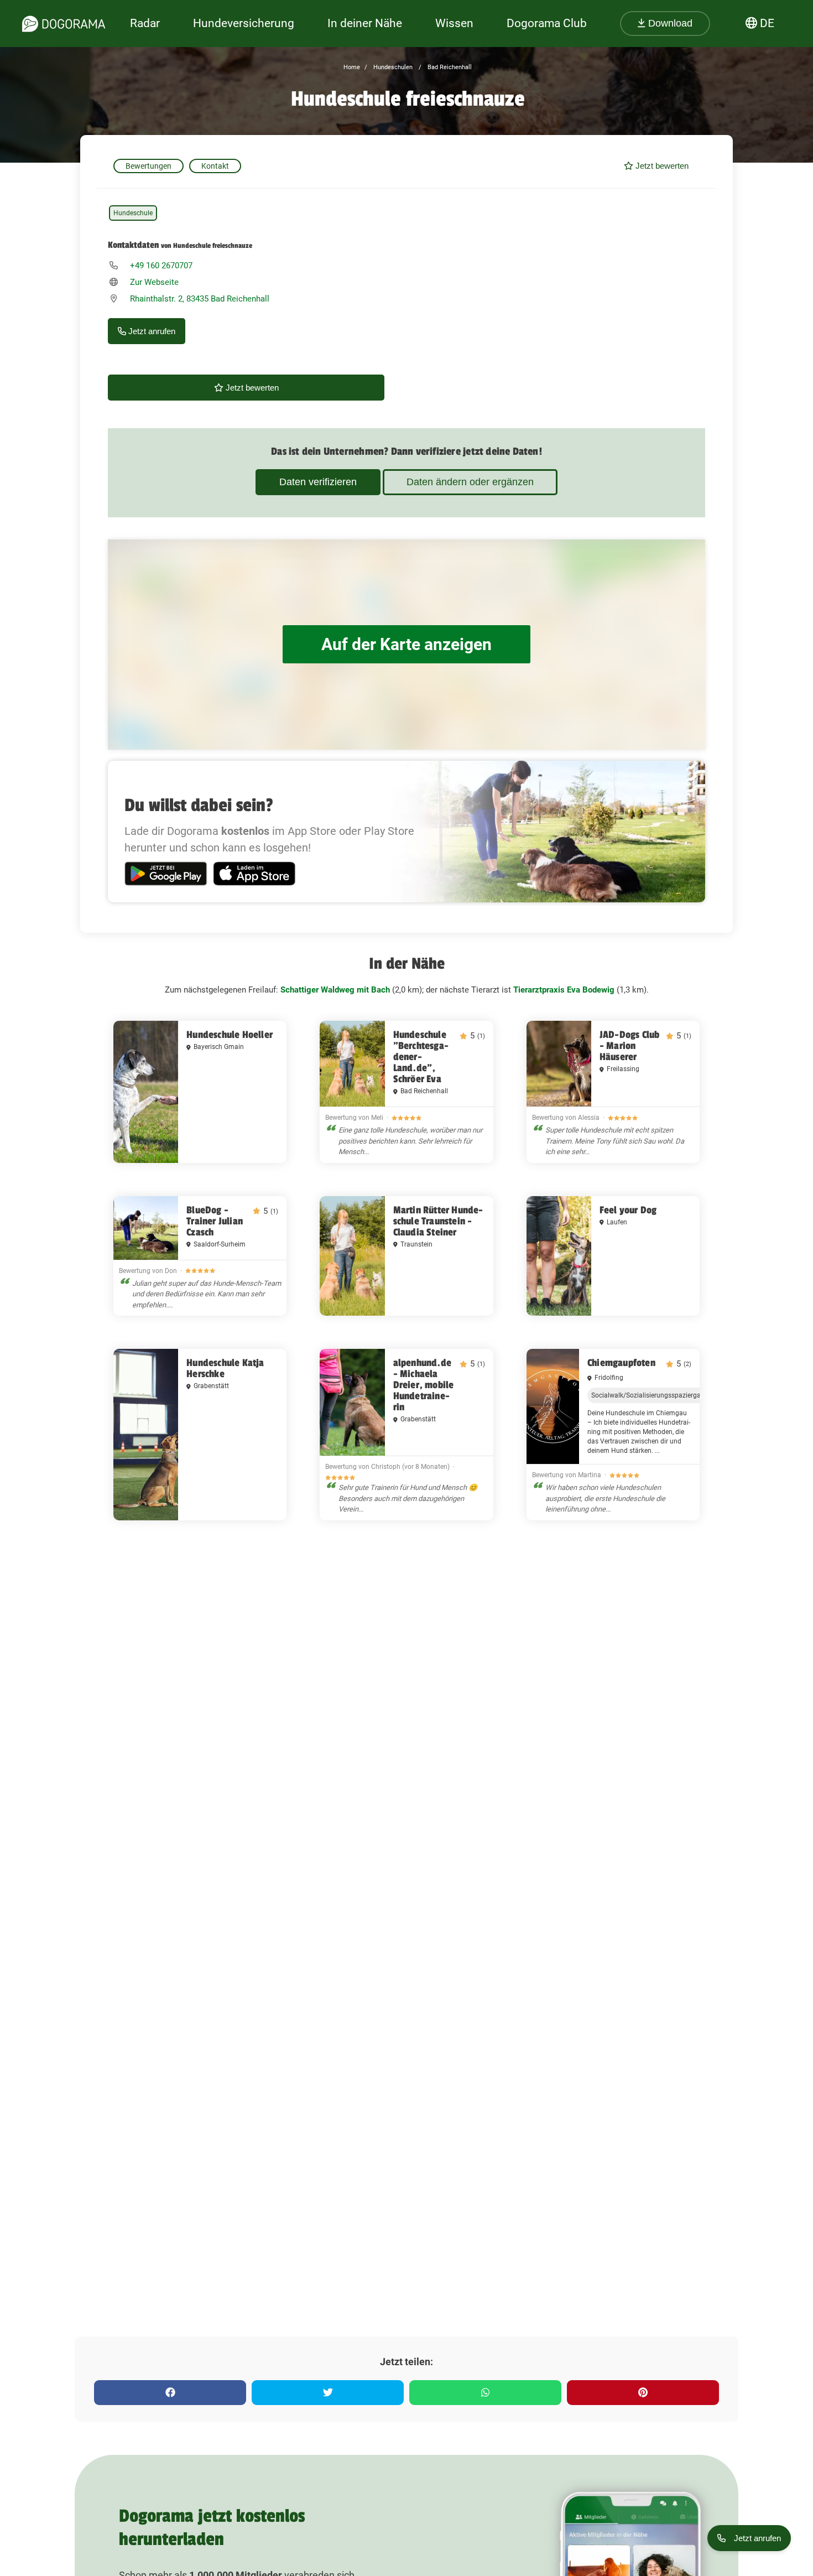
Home (352, 67)
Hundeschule (133, 213)
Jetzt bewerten (661, 166)
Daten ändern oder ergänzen (470, 482)
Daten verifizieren (318, 482)
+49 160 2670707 (161, 266)
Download (669, 23)
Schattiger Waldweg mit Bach (335, 990)
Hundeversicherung (244, 23)
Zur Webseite (154, 282)
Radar (145, 23)
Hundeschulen (392, 67)
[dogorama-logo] (64, 24)
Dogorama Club (547, 23)
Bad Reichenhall (449, 67)
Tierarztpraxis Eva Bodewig (564, 990)
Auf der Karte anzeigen (406, 644)
